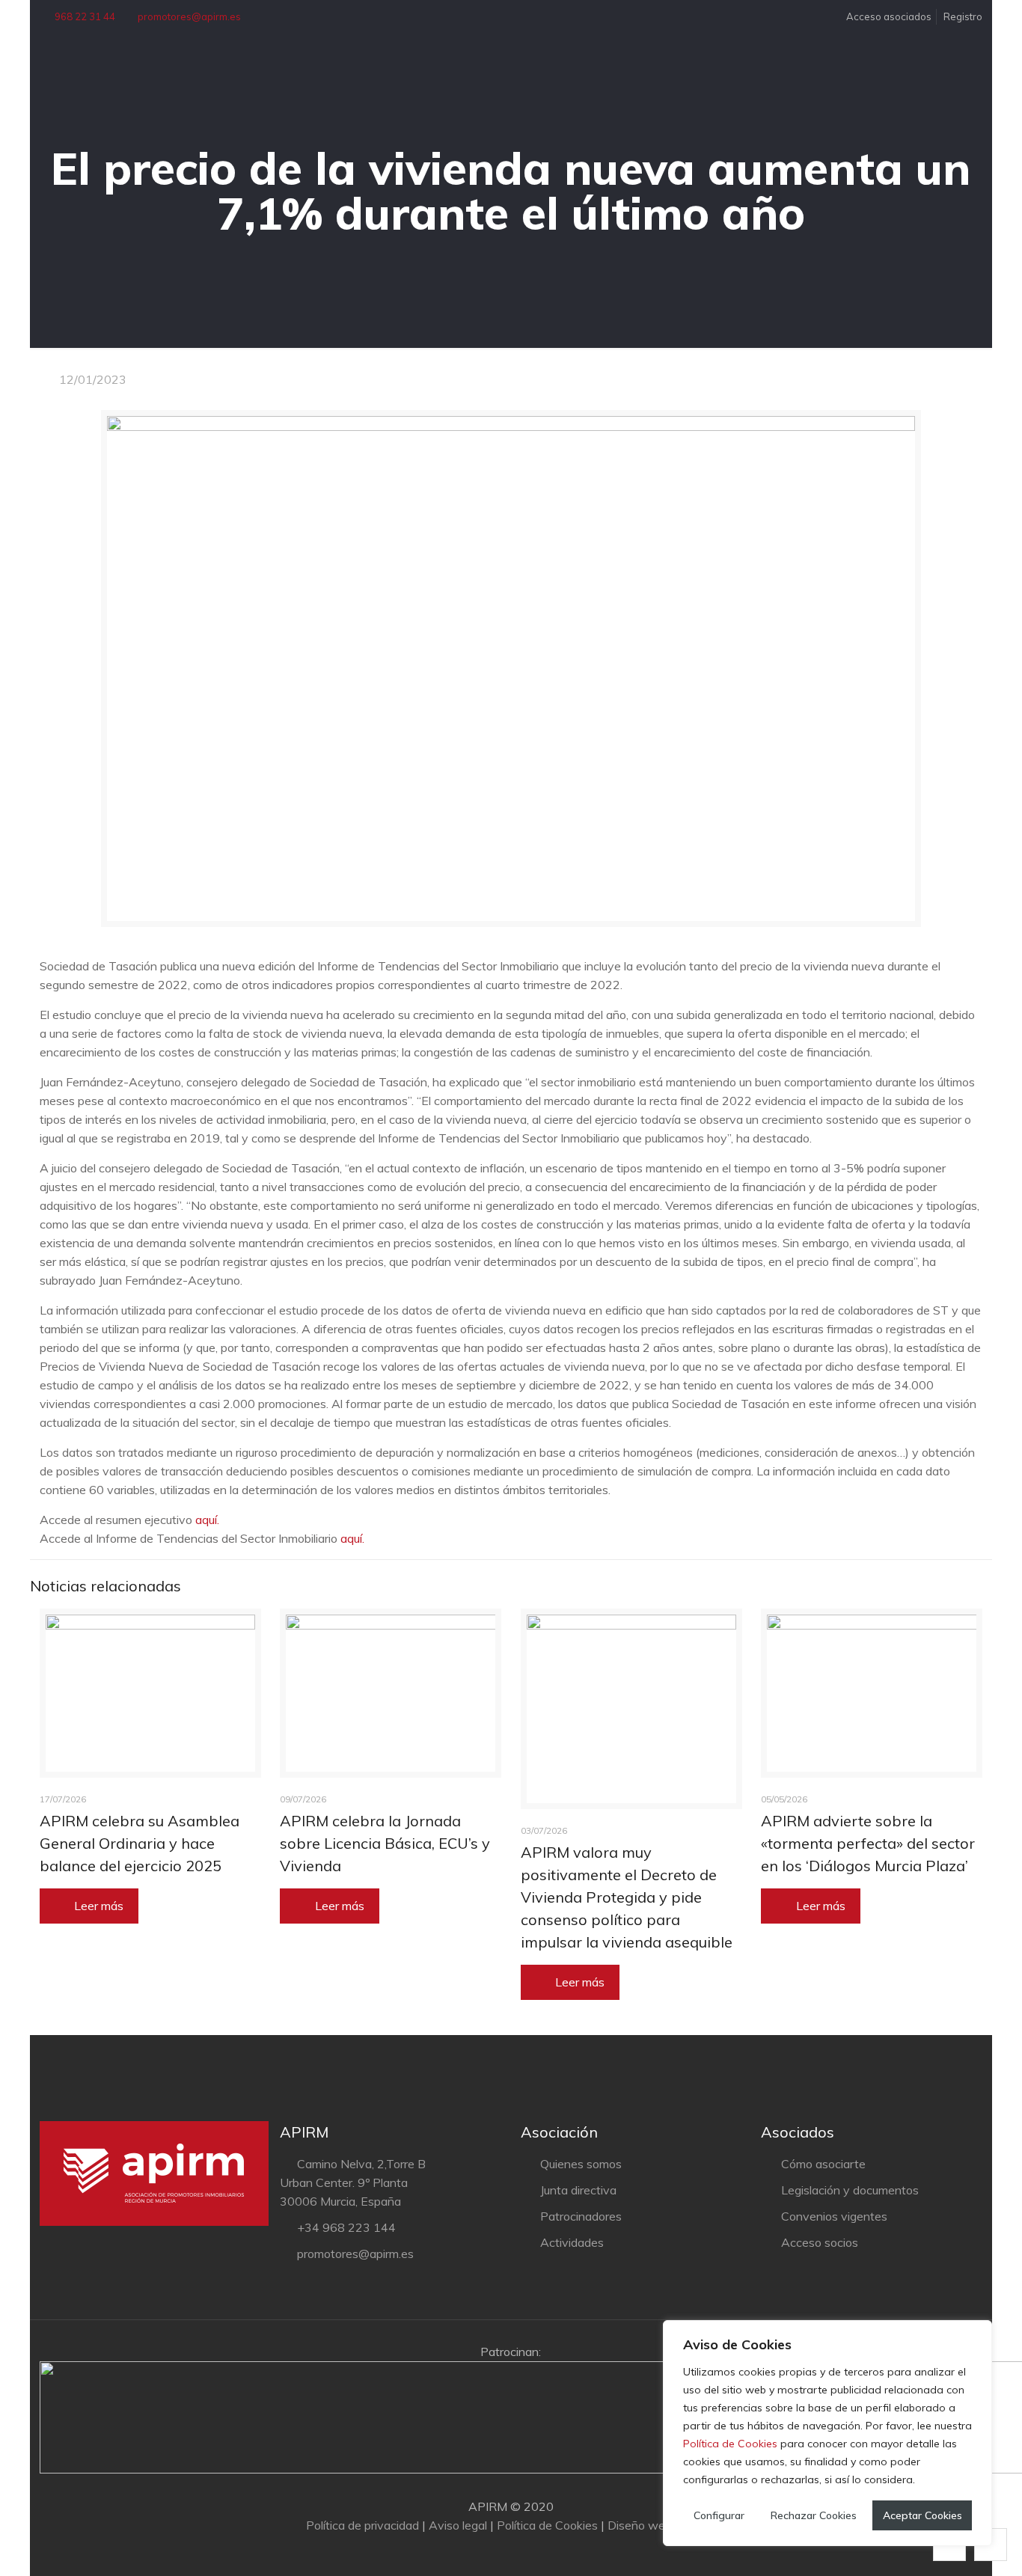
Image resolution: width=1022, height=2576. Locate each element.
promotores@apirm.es (189, 16)
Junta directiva (578, 2190)
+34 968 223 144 (346, 2227)
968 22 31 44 (85, 16)
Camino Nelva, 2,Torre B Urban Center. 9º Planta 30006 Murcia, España (352, 2182)
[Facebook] (481, 2552)
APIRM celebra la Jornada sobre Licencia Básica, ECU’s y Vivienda (385, 1843)
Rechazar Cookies (814, 2515)
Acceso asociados (888, 16)
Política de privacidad (362, 2525)
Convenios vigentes (834, 2216)
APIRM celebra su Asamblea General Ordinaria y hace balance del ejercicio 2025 (140, 1843)
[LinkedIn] (521, 2552)
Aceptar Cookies (922, 2515)
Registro (963, 16)
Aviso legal (458, 2525)
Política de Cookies (730, 2444)
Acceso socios (820, 2242)
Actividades (572, 2242)
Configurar (719, 2515)
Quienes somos (581, 2164)
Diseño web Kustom (661, 2525)
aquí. (209, 1520)
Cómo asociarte (823, 2164)
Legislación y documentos (850, 2190)
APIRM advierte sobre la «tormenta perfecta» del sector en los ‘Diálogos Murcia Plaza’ (868, 1843)
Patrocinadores (581, 2216)
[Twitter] (501, 2552)
